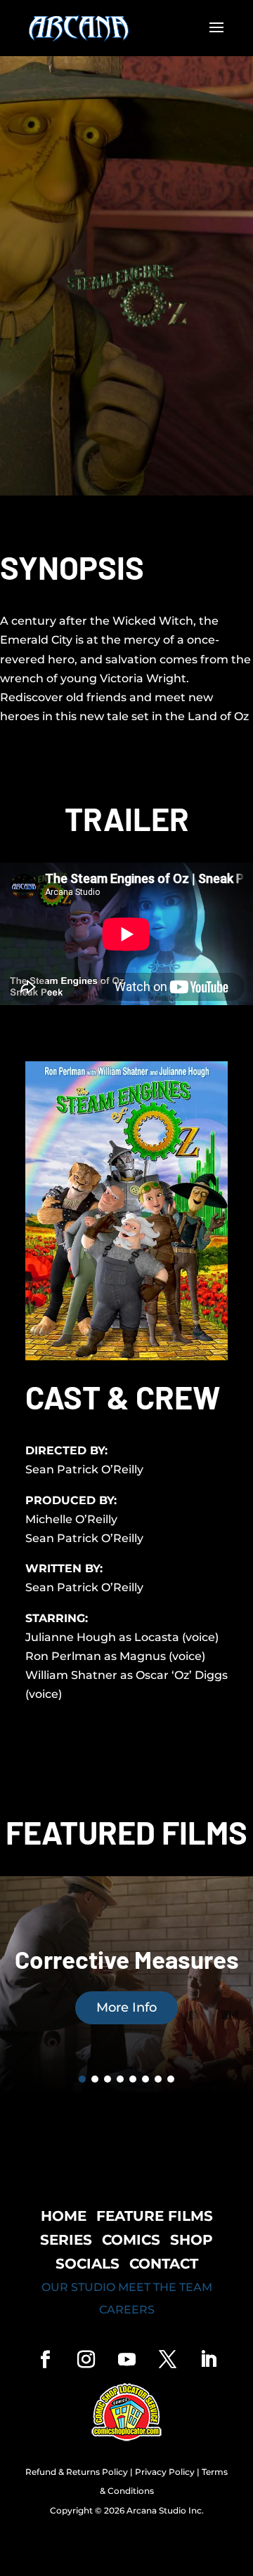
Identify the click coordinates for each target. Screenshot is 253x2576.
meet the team (165, 2287)
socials (87, 2264)
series (66, 2240)
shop (192, 2240)
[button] (82, 2079)
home (64, 2216)
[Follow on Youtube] (126, 2360)
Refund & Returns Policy (77, 2472)
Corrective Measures (127, 1959)
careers (127, 2310)
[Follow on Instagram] (86, 2360)
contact (164, 2264)
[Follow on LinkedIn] (208, 2360)
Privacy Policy (165, 2472)
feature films (155, 2216)
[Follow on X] (167, 2360)
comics (131, 2240)
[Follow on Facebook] (45, 2360)
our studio (78, 2287)
